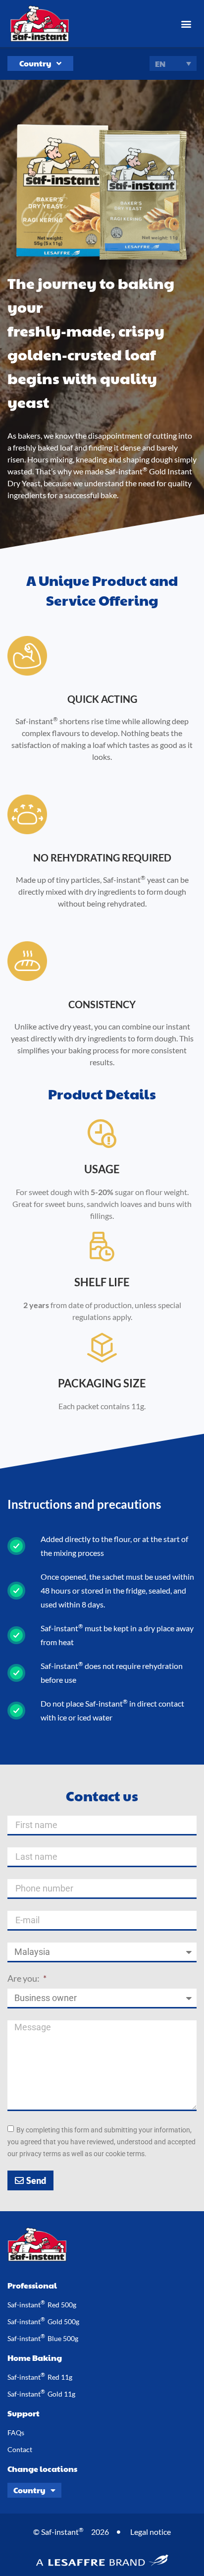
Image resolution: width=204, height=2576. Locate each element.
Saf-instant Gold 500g (43, 2321)
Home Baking (35, 2358)
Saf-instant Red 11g (40, 2376)
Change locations (42, 2469)
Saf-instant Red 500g (42, 2304)
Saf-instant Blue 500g (43, 2338)
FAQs (16, 2433)
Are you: (24, 1979)
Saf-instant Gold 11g (41, 2393)
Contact (20, 2449)
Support (24, 2413)
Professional (32, 2285)
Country (35, 63)
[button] (186, 24)
